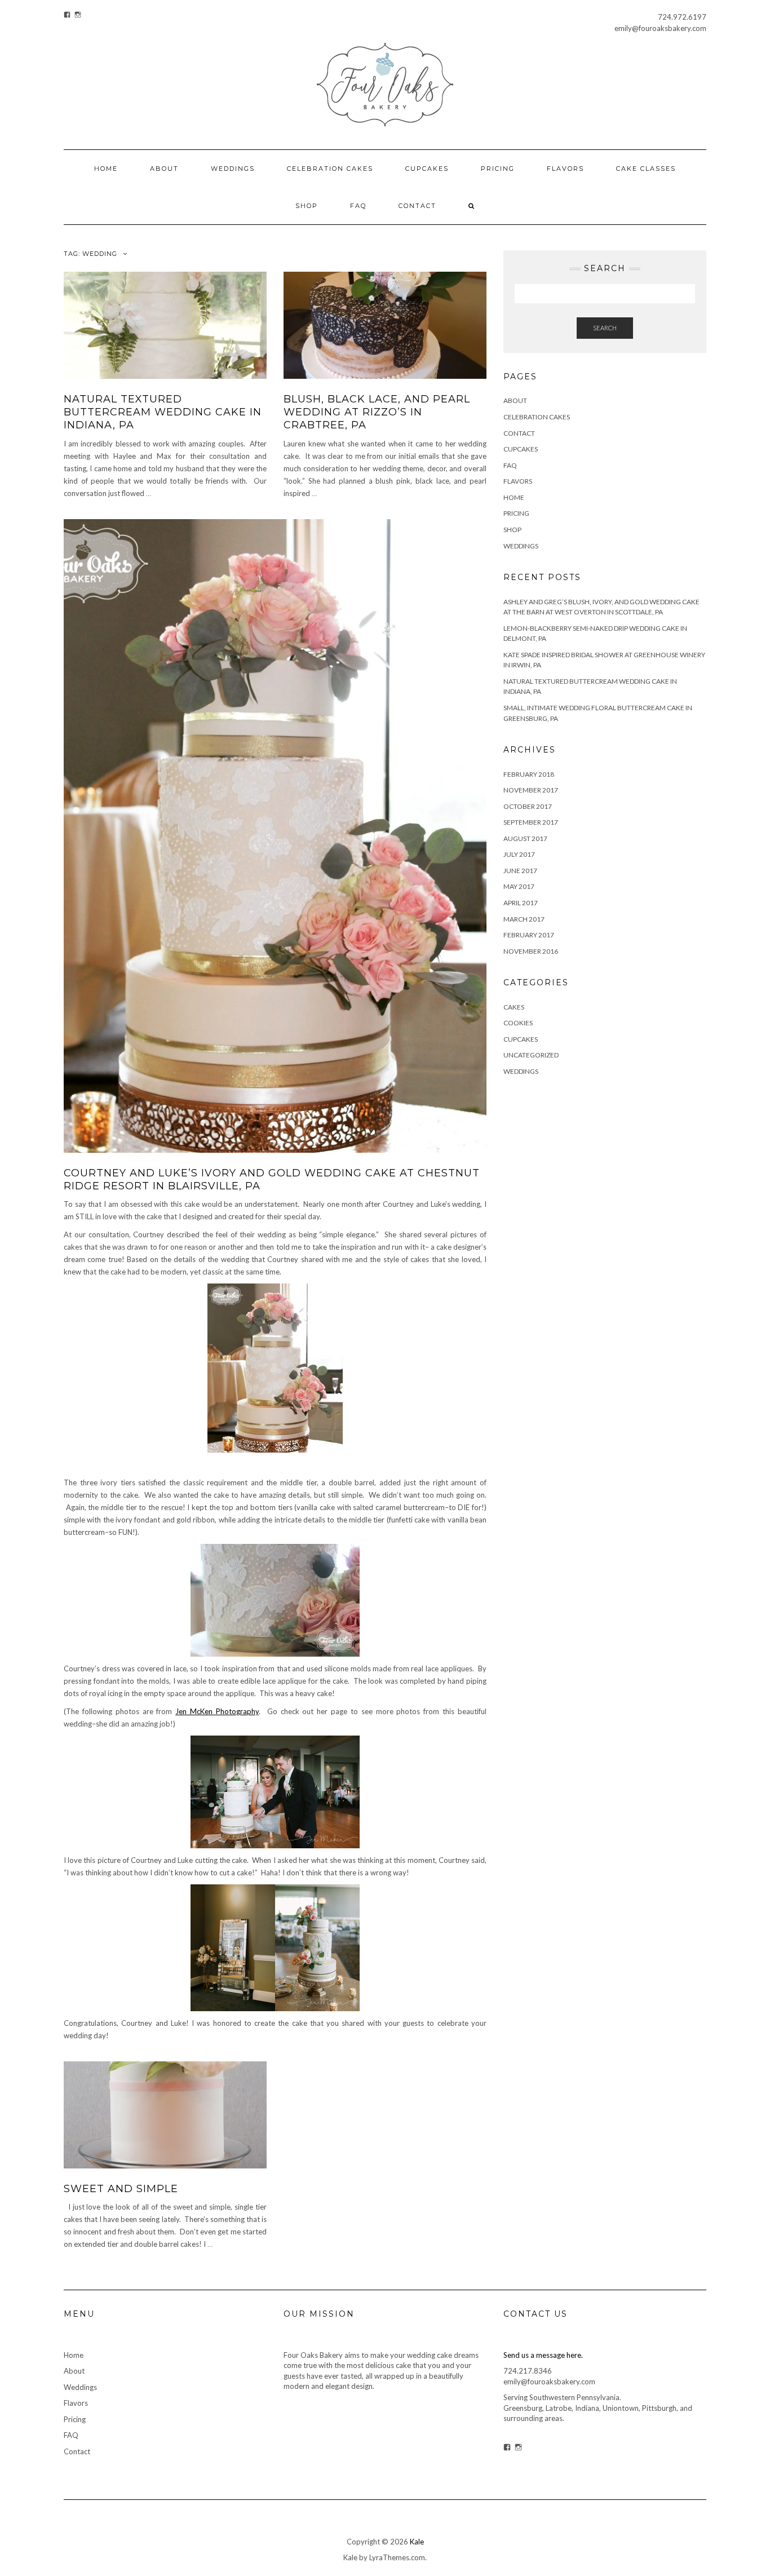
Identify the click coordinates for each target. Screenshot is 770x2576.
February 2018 (529, 774)
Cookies (518, 1023)
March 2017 (524, 919)
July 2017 (519, 854)
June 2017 (520, 871)
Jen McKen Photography (217, 1711)
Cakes (514, 1007)
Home (106, 169)
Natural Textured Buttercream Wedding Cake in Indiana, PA (163, 412)
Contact (417, 206)
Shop (307, 206)
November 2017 (531, 790)
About (164, 169)
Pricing (498, 169)
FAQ (358, 206)
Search (605, 328)
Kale (417, 2542)
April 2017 (521, 903)
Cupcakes (427, 169)
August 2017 (525, 838)
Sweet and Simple (121, 2189)
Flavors (565, 169)
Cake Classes (646, 169)
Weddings (233, 169)
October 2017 (528, 806)
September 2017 (531, 822)
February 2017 (529, 935)
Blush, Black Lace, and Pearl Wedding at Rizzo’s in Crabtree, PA (377, 412)
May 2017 (519, 886)
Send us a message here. (543, 2355)
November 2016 (531, 951)
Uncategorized (531, 1055)
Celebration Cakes (330, 169)
